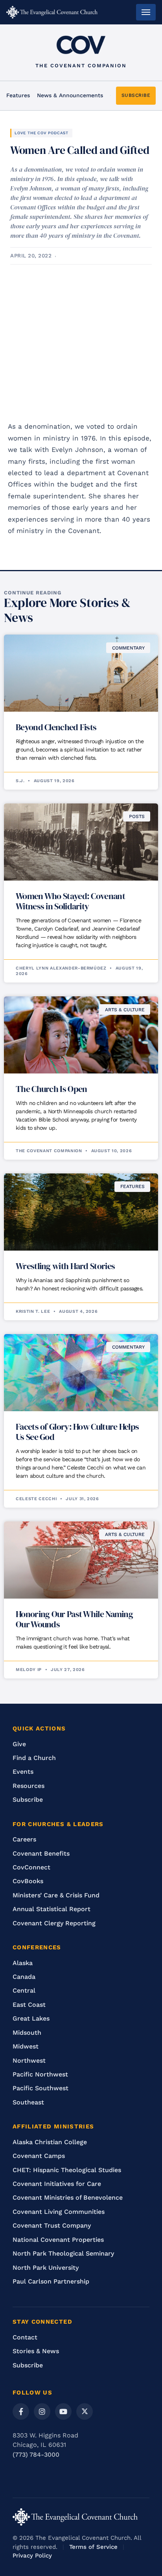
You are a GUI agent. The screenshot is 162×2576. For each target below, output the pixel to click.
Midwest (26, 2046)
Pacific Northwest (40, 2074)
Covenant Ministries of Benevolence (68, 2198)
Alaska (23, 1963)
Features (18, 95)
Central (24, 1990)
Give (19, 1744)
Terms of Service (93, 2547)
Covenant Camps (39, 2156)
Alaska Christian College (50, 2142)
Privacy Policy (32, 2556)
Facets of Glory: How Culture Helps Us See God (77, 1432)
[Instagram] (42, 2411)
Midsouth (27, 2033)
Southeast (28, 2102)
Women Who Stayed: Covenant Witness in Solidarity (70, 901)
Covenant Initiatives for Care (57, 2184)
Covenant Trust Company (52, 2225)
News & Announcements (70, 95)
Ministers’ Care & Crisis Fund (56, 1895)
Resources (29, 1786)
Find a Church (34, 1758)
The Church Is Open (51, 1089)
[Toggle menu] (146, 12)
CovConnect (31, 1867)
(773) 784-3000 (36, 2455)
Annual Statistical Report (52, 1909)
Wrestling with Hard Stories (65, 1266)
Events (23, 1772)
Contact (25, 2337)
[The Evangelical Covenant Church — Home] (52, 12)
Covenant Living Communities (59, 2212)
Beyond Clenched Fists (56, 727)
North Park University (46, 2268)
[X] (85, 2411)
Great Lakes (31, 2018)
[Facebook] (21, 2411)
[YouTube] (63, 2411)
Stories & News (36, 2351)
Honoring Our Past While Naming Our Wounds (74, 1619)
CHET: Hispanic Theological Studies (67, 2170)
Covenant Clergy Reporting (54, 1923)
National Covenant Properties (58, 2240)
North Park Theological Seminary (63, 2253)
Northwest (29, 2061)
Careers (24, 1839)
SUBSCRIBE (136, 95)
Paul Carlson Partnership (51, 2281)
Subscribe (28, 1800)
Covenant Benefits (41, 1853)
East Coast (29, 2005)
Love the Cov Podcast (41, 133)
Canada (24, 1977)
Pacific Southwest (40, 2088)
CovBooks (28, 1881)
